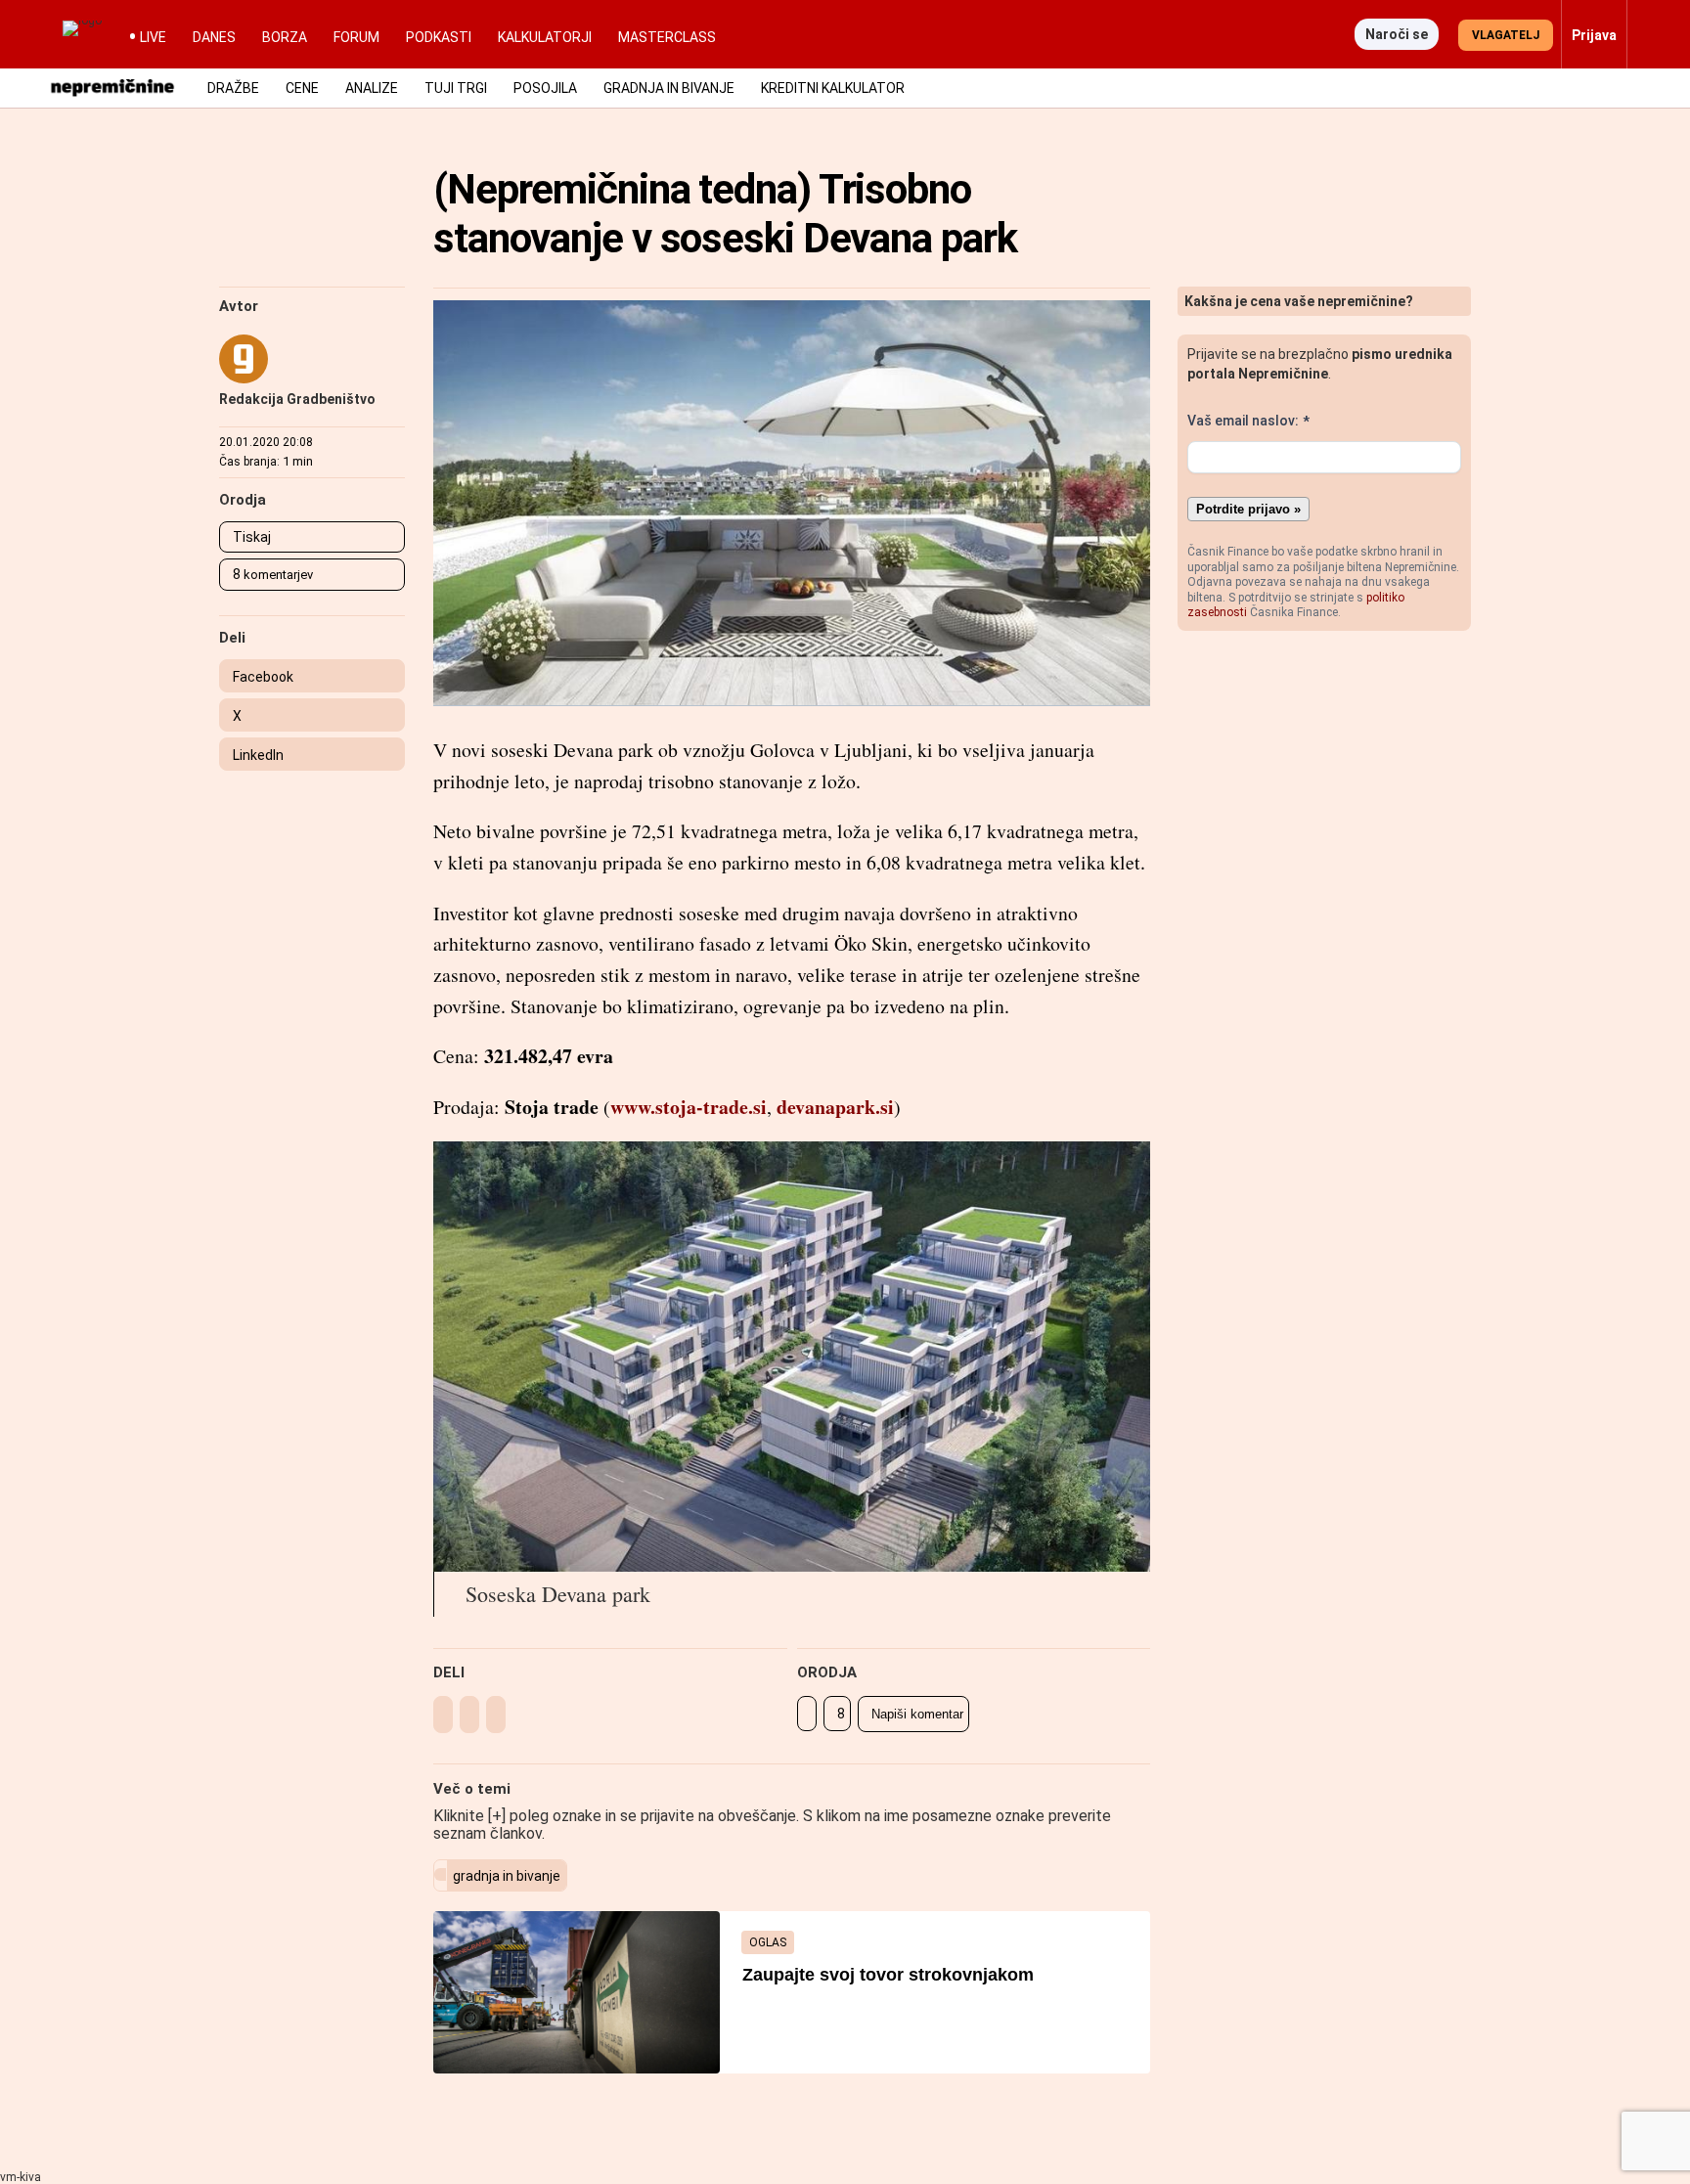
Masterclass (667, 37)
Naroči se (1397, 34)
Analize (372, 88)
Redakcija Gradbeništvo (297, 399)
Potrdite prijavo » (1248, 509)
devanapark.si (835, 1107)
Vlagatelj (1506, 35)
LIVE (153, 37)
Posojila (545, 88)
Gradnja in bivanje (669, 88)
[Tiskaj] (807, 1714)
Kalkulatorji (545, 37)
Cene (302, 88)
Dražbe (233, 88)
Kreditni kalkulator (833, 88)
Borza (285, 37)
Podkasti (439, 37)
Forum (356, 37)
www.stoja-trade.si (689, 1107)
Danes (214, 37)
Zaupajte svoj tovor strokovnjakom (888, 1975)
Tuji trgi (456, 88)
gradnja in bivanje (507, 1876)
